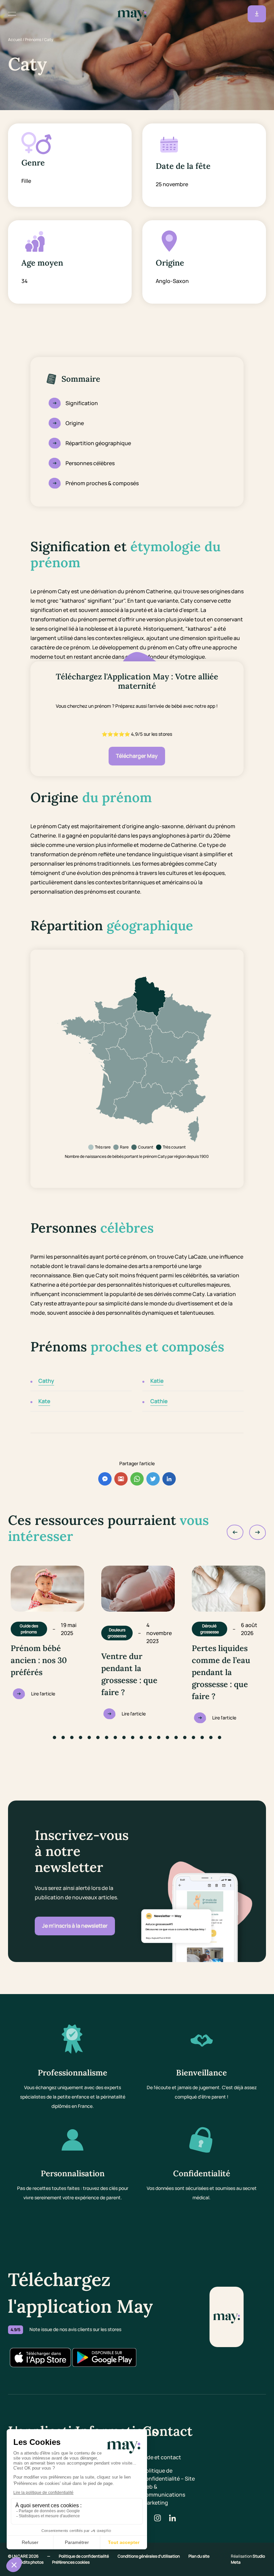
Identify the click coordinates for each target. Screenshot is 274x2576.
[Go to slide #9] (124, 1737)
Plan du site (199, 2556)
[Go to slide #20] (220, 1737)
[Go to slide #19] (211, 1737)
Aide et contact (162, 2457)
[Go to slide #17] (193, 1737)
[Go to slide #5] (89, 1737)
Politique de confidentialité (84, 2556)
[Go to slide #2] (63, 1737)
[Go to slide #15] (176, 1737)
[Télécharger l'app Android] (104, 2357)
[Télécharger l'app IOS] (40, 2357)
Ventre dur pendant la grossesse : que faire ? (129, 1674)
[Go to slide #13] (159, 1737)
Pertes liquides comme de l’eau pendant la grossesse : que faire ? (221, 1672)
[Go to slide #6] (98, 1737)
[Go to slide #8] (115, 1737)
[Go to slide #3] (72, 1737)
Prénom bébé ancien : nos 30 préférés (39, 1660)
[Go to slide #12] (150, 1737)
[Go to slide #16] (185, 1737)
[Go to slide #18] (202, 1737)
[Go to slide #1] (54, 1737)
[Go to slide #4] (81, 1737)
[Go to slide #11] (141, 1737)
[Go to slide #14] (167, 1737)
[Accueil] (132, 14)
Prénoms (33, 40)
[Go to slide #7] (107, 1737)
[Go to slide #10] (133, 1737)
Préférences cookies (71, 2562)
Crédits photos (30, 2562)
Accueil (15, 40)
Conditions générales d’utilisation (149, 2556)
